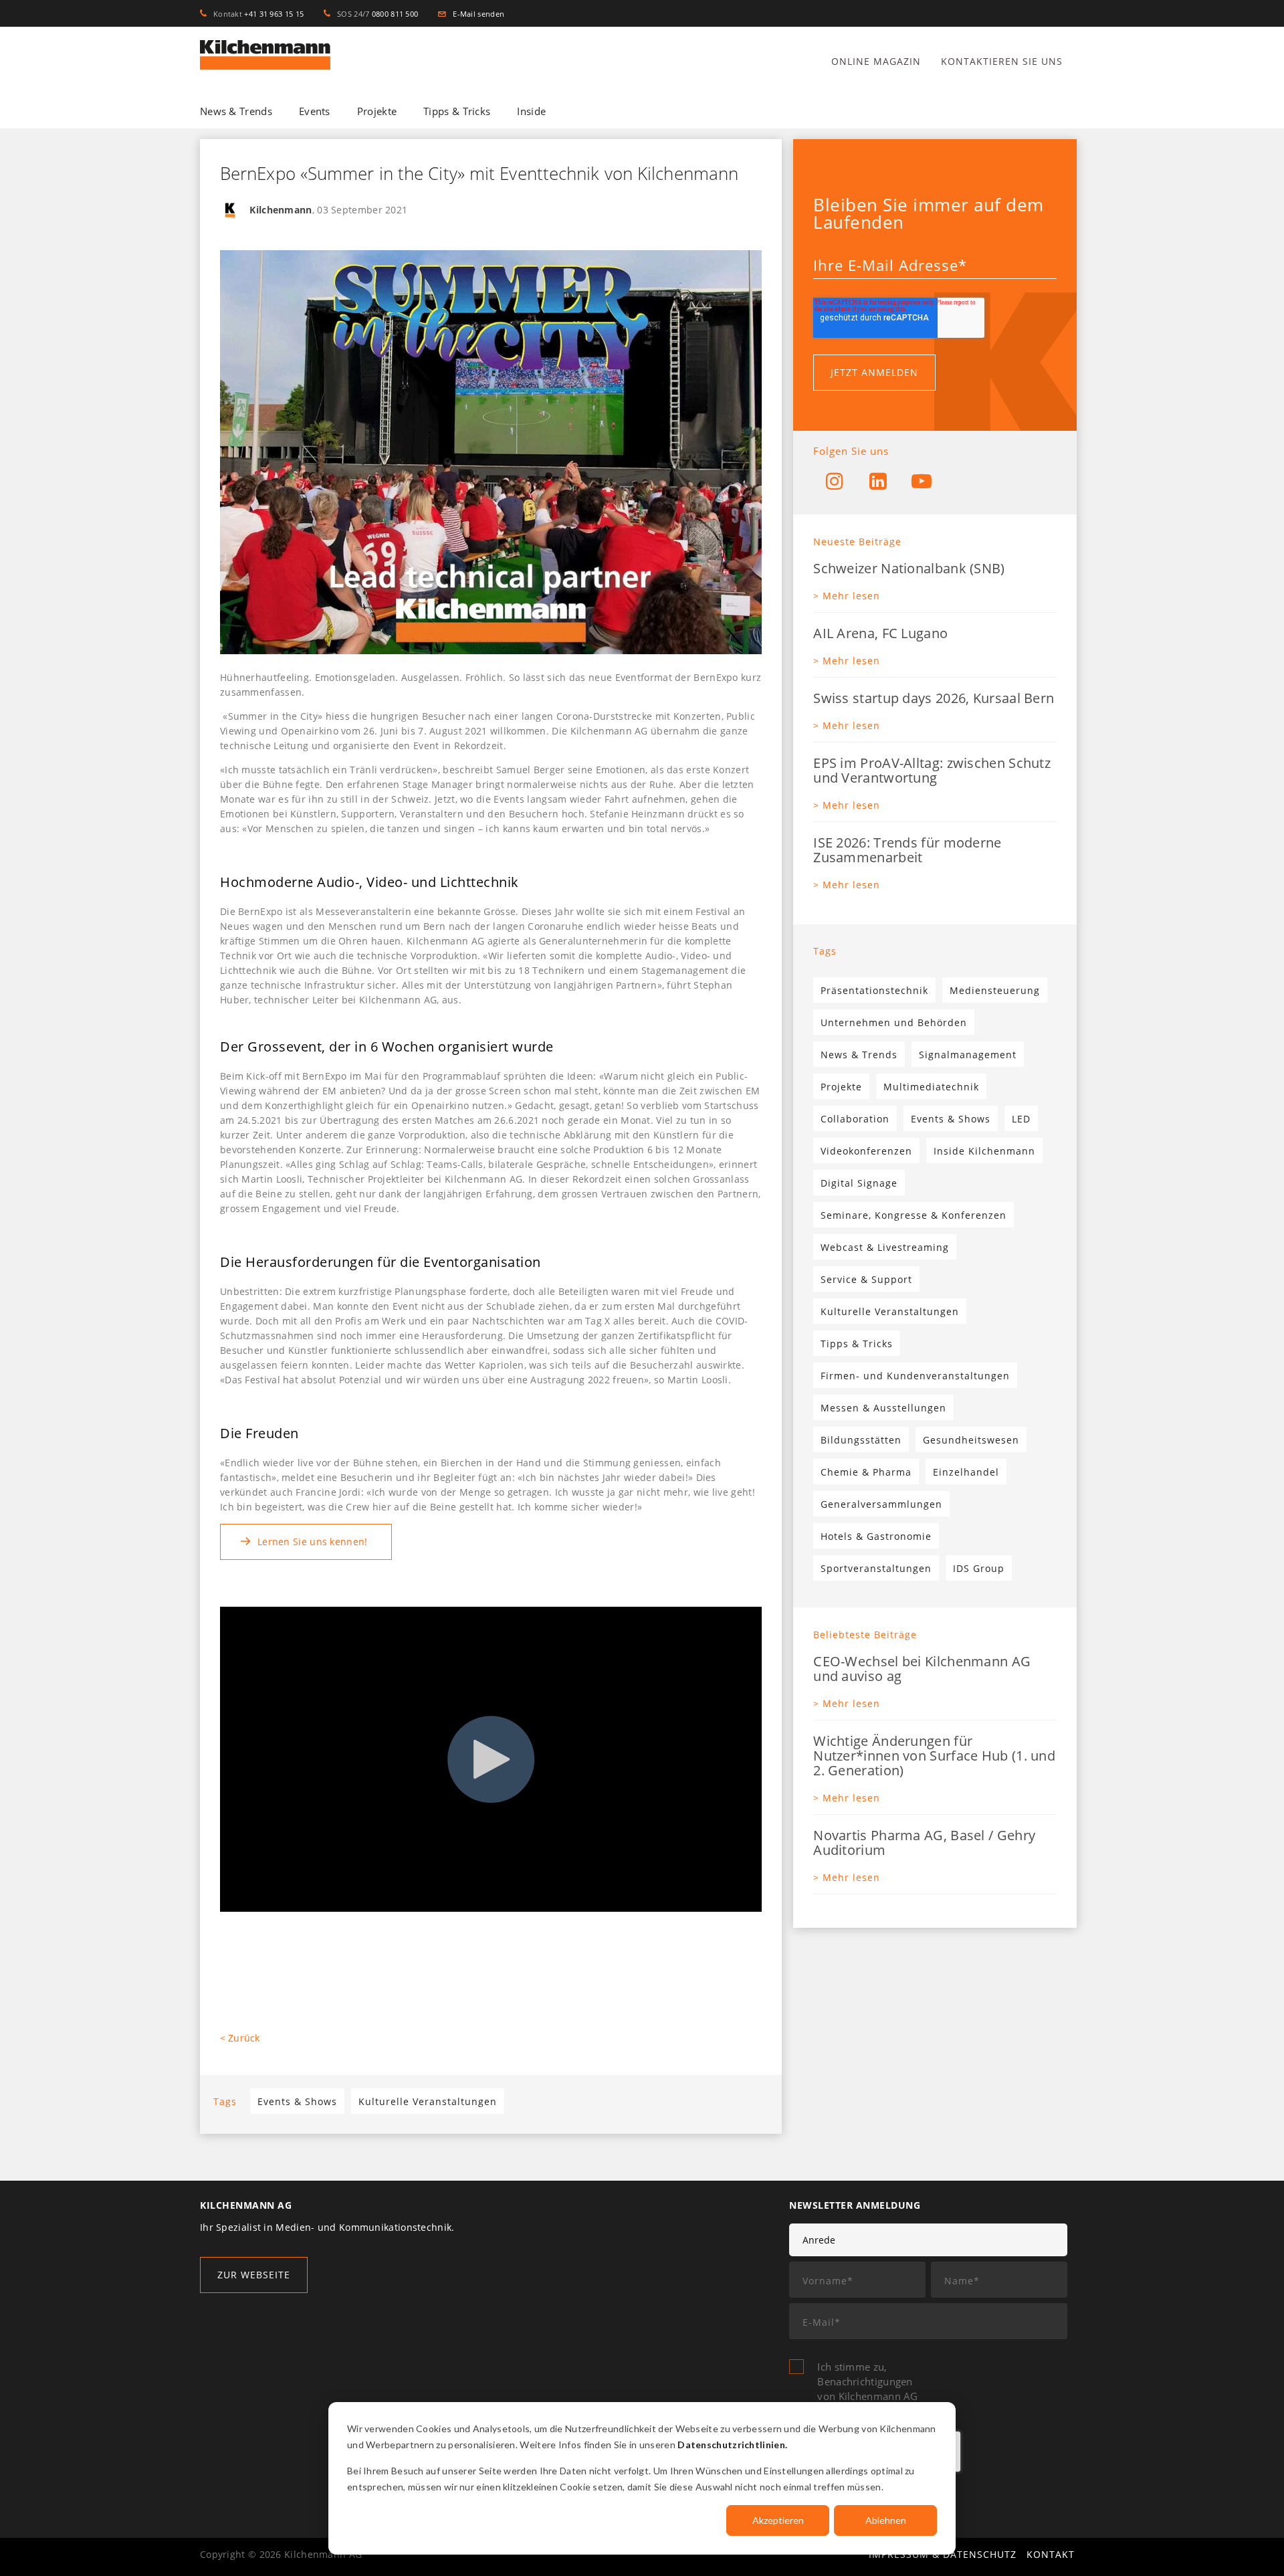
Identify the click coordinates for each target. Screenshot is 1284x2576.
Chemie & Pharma (866, 1472)
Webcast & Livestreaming (885, 1247)
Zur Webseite (254, 2275)
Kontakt (1051, 2554)
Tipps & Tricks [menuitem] (457, 111)
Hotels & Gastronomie (876, 1536)
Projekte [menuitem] (377, 111)
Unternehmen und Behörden (894, 1022)
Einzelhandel (966, 1472)
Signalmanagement (968, 1055)
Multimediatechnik (931, 1087)
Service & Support (866, 1279)
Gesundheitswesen (971, 1440)
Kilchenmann (281, 210)
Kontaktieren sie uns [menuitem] (1002, 61)
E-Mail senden (475, 14)
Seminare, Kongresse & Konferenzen (914, 1215)
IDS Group (979, 1568)
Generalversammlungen (881, 1504)
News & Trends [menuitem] (236, 111)
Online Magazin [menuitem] (876, 61)
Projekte (841, 1087)
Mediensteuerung (995, 990)
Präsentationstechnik (874, 990)
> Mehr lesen (847, 596)
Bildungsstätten (861, 1440)
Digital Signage (859, 1183)
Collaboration (855, 1119)
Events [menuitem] (315, 111)
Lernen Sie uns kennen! (313, 1542)
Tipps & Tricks (857, 1344)
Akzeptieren (778, 2520)
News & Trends (859, 1055)
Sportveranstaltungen (876, 1568)
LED (1021, 1119)
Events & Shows (297, 2101)
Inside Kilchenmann (984, 1151)
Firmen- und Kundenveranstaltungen (915, 1376)
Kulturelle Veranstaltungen (428, 2101)
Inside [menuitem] (531, 111)
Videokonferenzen (866, 1151)
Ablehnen (886, 2520)
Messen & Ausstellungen (883, 1408)
